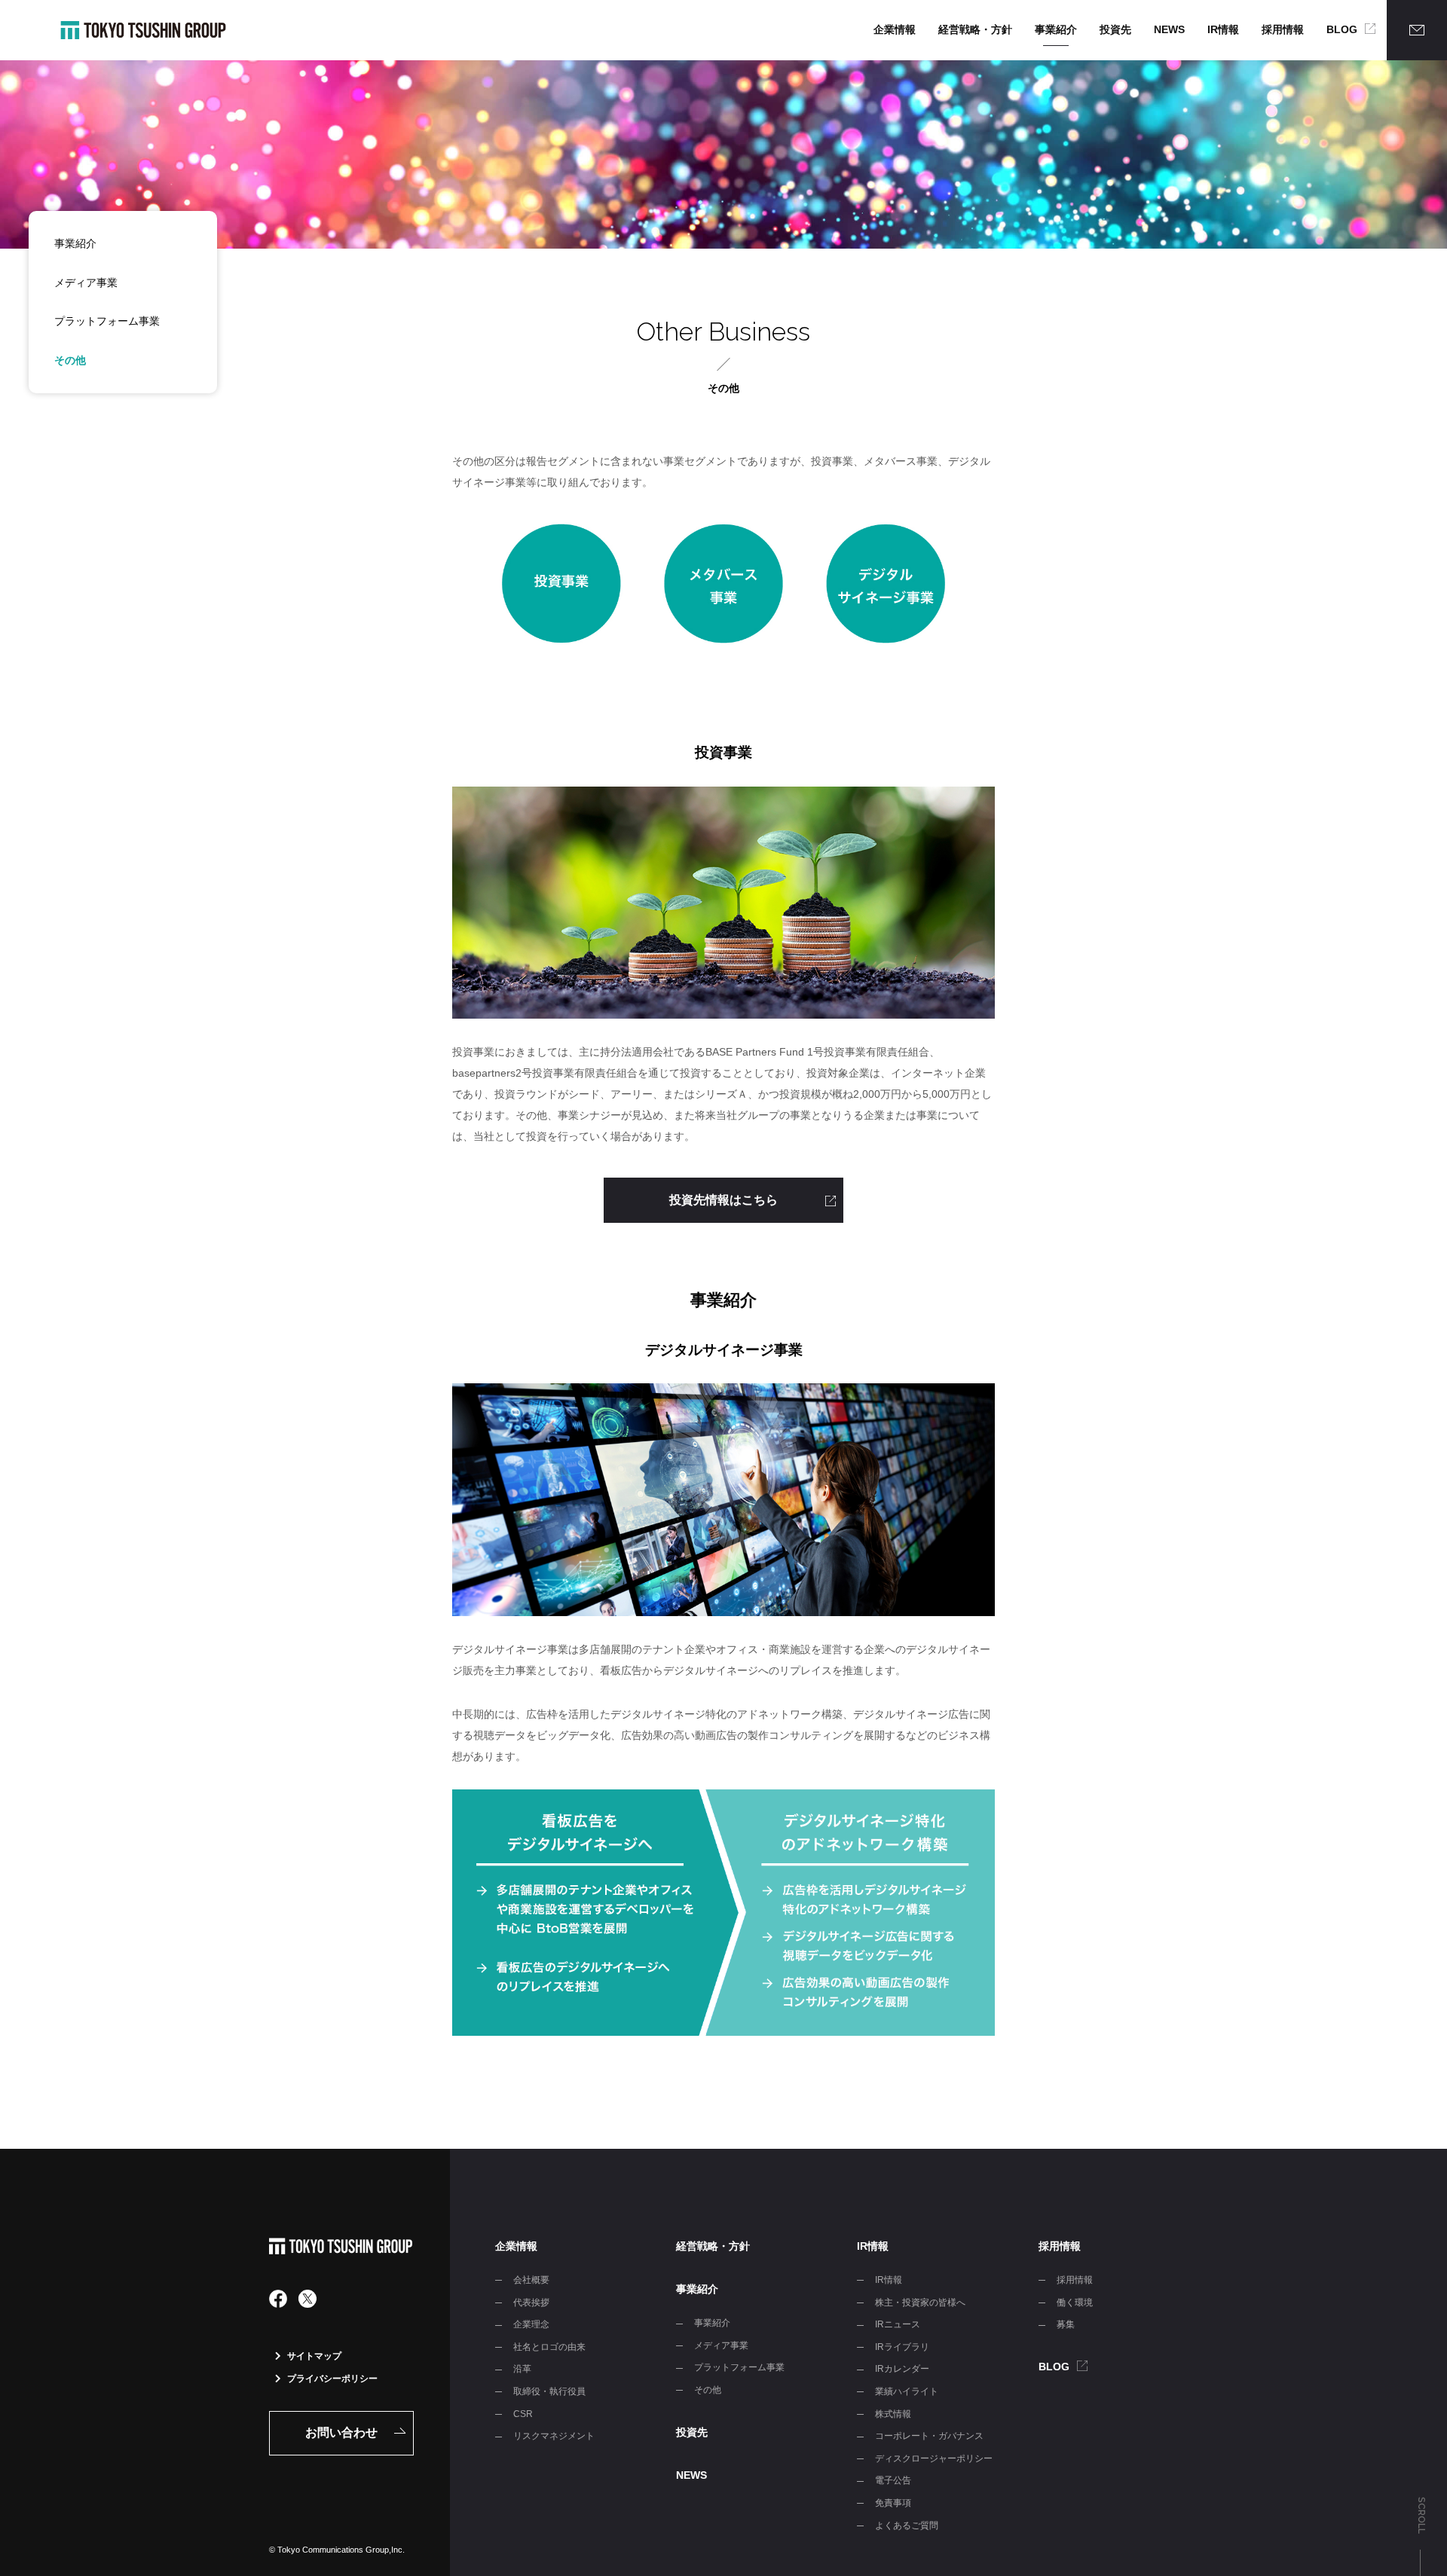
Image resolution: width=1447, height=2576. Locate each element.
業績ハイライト (907, 2391)
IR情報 (1223, 29)
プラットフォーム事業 (107, 321)
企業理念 (531, 2324)
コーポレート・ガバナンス (929, 2436)
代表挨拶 (531, 2303)
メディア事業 (86, 283)
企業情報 (895, 29)
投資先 (1115, 29)
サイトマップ (314, 2356)
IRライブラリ (902, 2347)
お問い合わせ (341, 2432)
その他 (70, 360)
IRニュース (898, 2324)
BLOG (1342, 29)
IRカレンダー (902, 2369)
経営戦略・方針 (975, 29)
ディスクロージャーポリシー (934, 2458)
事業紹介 (1056, 29)
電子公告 (893, 2480)
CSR (523, 2414)
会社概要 (531, 2280)
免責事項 (893, 2503)
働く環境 (1075, 2303)
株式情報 (893, 2414)
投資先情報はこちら (723, 1200)
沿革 (522, 2369)
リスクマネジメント (554, 2436)
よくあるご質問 (907, 2526)
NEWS (1169, 29)
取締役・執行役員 (549, 2391)
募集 (1066, 2324)
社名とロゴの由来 (549, 2347)
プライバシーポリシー (332, 2379)
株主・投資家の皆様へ (920, 2303)
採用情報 (1283, 29)
